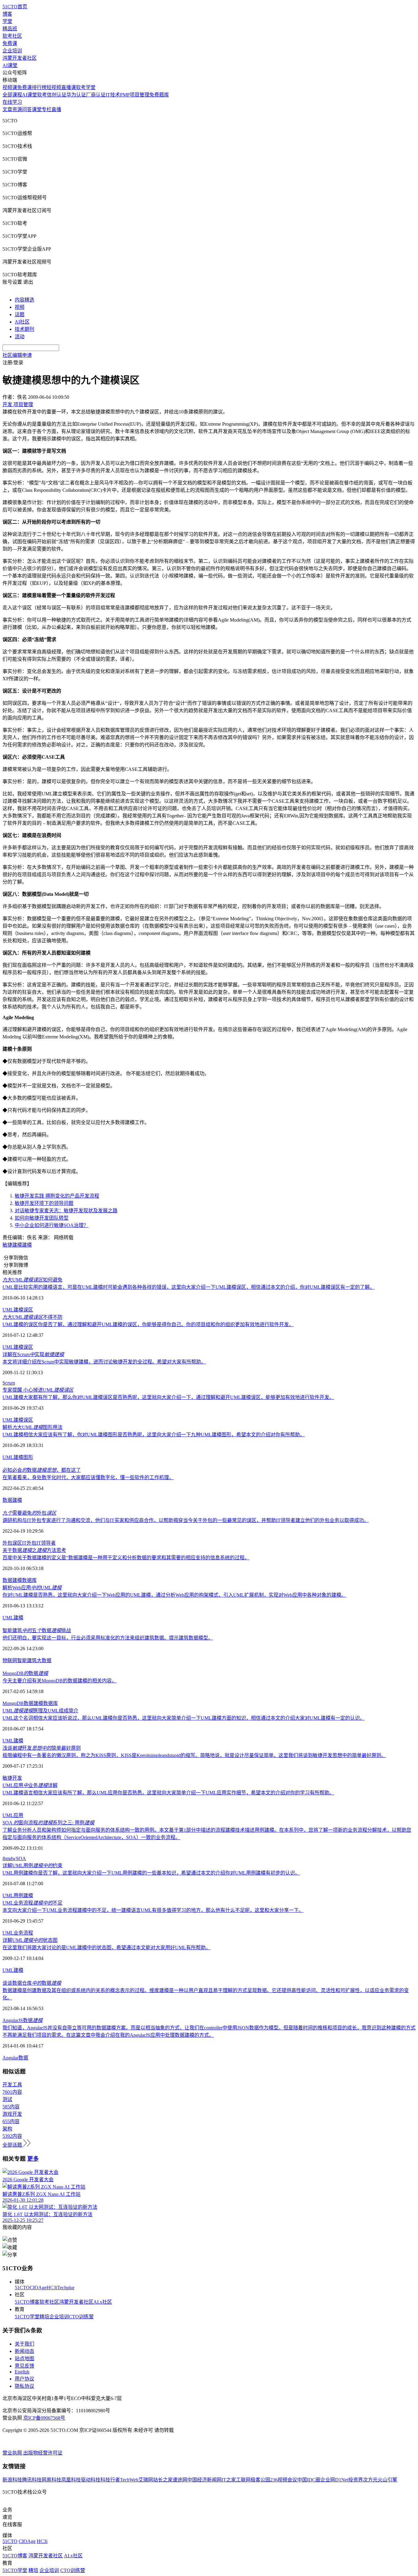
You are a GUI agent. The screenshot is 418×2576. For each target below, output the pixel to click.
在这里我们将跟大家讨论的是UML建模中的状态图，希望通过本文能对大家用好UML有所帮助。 (106, 1948)
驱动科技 (91, 2480)
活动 (20, 336)
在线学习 (12, 102)
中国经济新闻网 (204, 2480)
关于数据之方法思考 (34, 1550)
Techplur (66, 2288)
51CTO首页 (15, 7)
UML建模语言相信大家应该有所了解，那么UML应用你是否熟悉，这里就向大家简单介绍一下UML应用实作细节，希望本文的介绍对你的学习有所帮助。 (168, 1793)
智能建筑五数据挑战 (37, 1630)
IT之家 (229, 2480)
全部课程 (12, 95)
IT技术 (113, 95)
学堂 (7, 21)
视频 (20, 307)
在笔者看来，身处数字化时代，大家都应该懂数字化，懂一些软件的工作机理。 (88, 1477)
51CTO (22, 2288)
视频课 (10, 87)
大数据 (44, 1660)
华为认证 (76, 95)
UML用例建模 (18, 1896)
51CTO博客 (27, 2302)
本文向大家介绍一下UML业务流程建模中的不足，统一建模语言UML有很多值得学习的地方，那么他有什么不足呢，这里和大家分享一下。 (153, 1910)
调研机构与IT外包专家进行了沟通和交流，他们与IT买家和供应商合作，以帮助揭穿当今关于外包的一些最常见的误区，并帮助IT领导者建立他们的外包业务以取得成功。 (186, 1520)
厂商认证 (96, 95)
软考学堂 (86, 87)
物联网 (10, 1660)
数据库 (29, 1580)
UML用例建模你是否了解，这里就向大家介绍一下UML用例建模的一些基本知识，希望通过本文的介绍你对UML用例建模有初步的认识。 (151, 1873)
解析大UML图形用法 (32, 1427)
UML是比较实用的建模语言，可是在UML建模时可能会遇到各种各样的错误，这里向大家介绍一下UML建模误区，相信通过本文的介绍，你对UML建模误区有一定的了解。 (188, 1287)
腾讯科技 (32, 2480)
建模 (27, 1245)
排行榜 (39, 87)
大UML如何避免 (32, 1280)
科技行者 (110, 2480)
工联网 (243, 2480)
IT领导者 (46, 1543)
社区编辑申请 (17, 355)
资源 (17, 109)
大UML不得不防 (32, 1317)
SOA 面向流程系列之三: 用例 (48, 1823)
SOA (21, 1858)
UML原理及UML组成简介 (40, 1711)
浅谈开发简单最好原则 (42, 1748)
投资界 (356, 2480)
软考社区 (12, 36)
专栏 (47, 109)
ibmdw (9, 1858)
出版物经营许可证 (43, 2453)
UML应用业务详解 (30, 1785)
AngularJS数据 (22, 2020)
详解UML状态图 (30, 1940)
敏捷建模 (12, 1245)
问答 (27, 109)
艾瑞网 (146, 2480)
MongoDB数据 (25, 1673)
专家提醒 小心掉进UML (38, 1390)
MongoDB (13, 1703)
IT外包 (29, 1543)
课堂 (37, 109)
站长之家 (163, 2480)
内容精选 (24, 300)
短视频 (54, 87)
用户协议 (24, 2379)
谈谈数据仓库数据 (32, 1983)
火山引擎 (387, 2480)
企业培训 (12, 51)
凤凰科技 (71, 2480)
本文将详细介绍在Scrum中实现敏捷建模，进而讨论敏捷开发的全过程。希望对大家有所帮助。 (104, 1362)
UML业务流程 (18, 1933)
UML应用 (13, 1815)
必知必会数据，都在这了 (42, 1470)
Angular (10, 2058)
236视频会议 (284, 2480)
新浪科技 (12, 2480)
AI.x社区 (103, 2302)
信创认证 (57, 95)
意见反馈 (24, 2366)
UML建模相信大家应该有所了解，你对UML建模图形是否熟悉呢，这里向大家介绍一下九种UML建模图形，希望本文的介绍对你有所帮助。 (154, 1435)
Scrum (9, 1383)
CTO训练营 (81, 2317)
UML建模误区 (18, 1310)
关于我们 (24, 2344)
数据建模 (33, 1703)
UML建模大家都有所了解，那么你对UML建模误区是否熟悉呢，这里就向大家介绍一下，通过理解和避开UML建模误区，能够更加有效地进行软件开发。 (168, 1397)
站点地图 (24, 2359)
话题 (20, 314)
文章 (7, 109)
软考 (42, 95)
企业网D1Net (334, 2480)
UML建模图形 (18, 1457)
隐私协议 (24, 2386)
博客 (7, 14)
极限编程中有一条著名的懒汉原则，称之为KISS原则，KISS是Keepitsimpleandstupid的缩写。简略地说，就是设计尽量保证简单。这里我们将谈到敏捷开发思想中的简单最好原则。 (194, 1755)
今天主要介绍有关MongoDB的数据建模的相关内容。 (60, 1681)
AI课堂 (10, 65)
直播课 (69, 87)
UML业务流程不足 (32, 1903)
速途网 (180, 2480)
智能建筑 (27, 1660)
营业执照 (13, 2453)
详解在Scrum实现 (33, 1354)
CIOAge (38, 2288)
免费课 (10, 43)
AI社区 (22, 322)
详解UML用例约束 (32, 1866)
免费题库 (159, 95)
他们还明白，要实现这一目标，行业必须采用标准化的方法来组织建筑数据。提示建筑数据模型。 (108, 1638)
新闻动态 (24, 2351)
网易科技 (51, 2480)
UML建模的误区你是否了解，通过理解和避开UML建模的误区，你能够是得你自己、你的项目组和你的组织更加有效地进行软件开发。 (148, 1324)
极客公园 (260, 2480)
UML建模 (13, 1618)
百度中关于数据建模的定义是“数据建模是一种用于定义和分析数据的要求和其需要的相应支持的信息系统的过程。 (126, 1558)
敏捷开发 (12, 1778)
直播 (56, 109)
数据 (7, 1500)
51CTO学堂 (27, 2317)
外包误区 (12, 1543)
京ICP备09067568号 (44, 2418)
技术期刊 (24, 329)
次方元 (370, 2480)
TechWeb (129, 2480)
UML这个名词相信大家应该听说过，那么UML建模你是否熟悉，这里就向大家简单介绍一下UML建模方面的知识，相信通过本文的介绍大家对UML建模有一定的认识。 (184, 1718)
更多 (33, 2159)
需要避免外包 (29, 1513)
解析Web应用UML (32, 1588)
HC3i (52, 2288)
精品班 (10, 29)
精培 (44, 2317)
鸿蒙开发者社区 (20, 58)
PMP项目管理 (135, 95)
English (22, 2372)
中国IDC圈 (309, 2480)
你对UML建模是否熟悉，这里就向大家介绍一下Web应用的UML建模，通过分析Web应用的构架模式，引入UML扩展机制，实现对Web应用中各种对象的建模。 (174, 1595)
